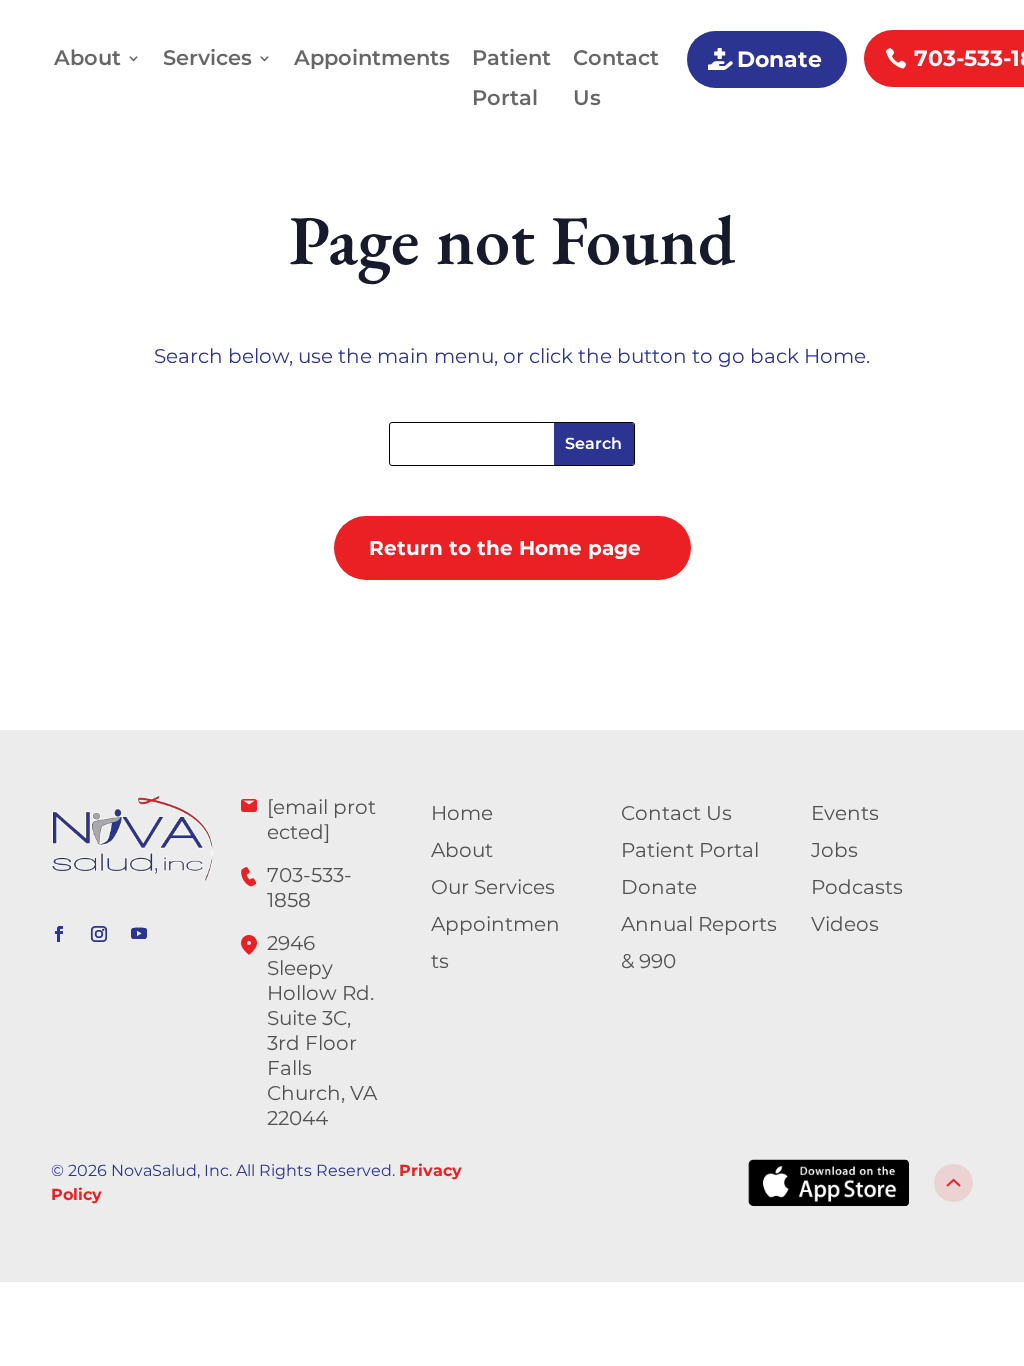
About (87, 57)
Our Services (493, 887)
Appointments (372, 57)
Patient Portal (511, 77)
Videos (845, 924)
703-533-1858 (309, 887)
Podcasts (857, 887)
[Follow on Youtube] (139, 934)
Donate (779, 59)
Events (845, 813)
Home (462, 813)
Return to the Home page (505, 548)
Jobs (834, 850)
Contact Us (616, 77)
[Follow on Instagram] (99, 934)
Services (207, 57)
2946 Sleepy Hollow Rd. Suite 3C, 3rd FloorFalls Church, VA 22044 (322, 1030)
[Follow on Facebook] (59, 934)
